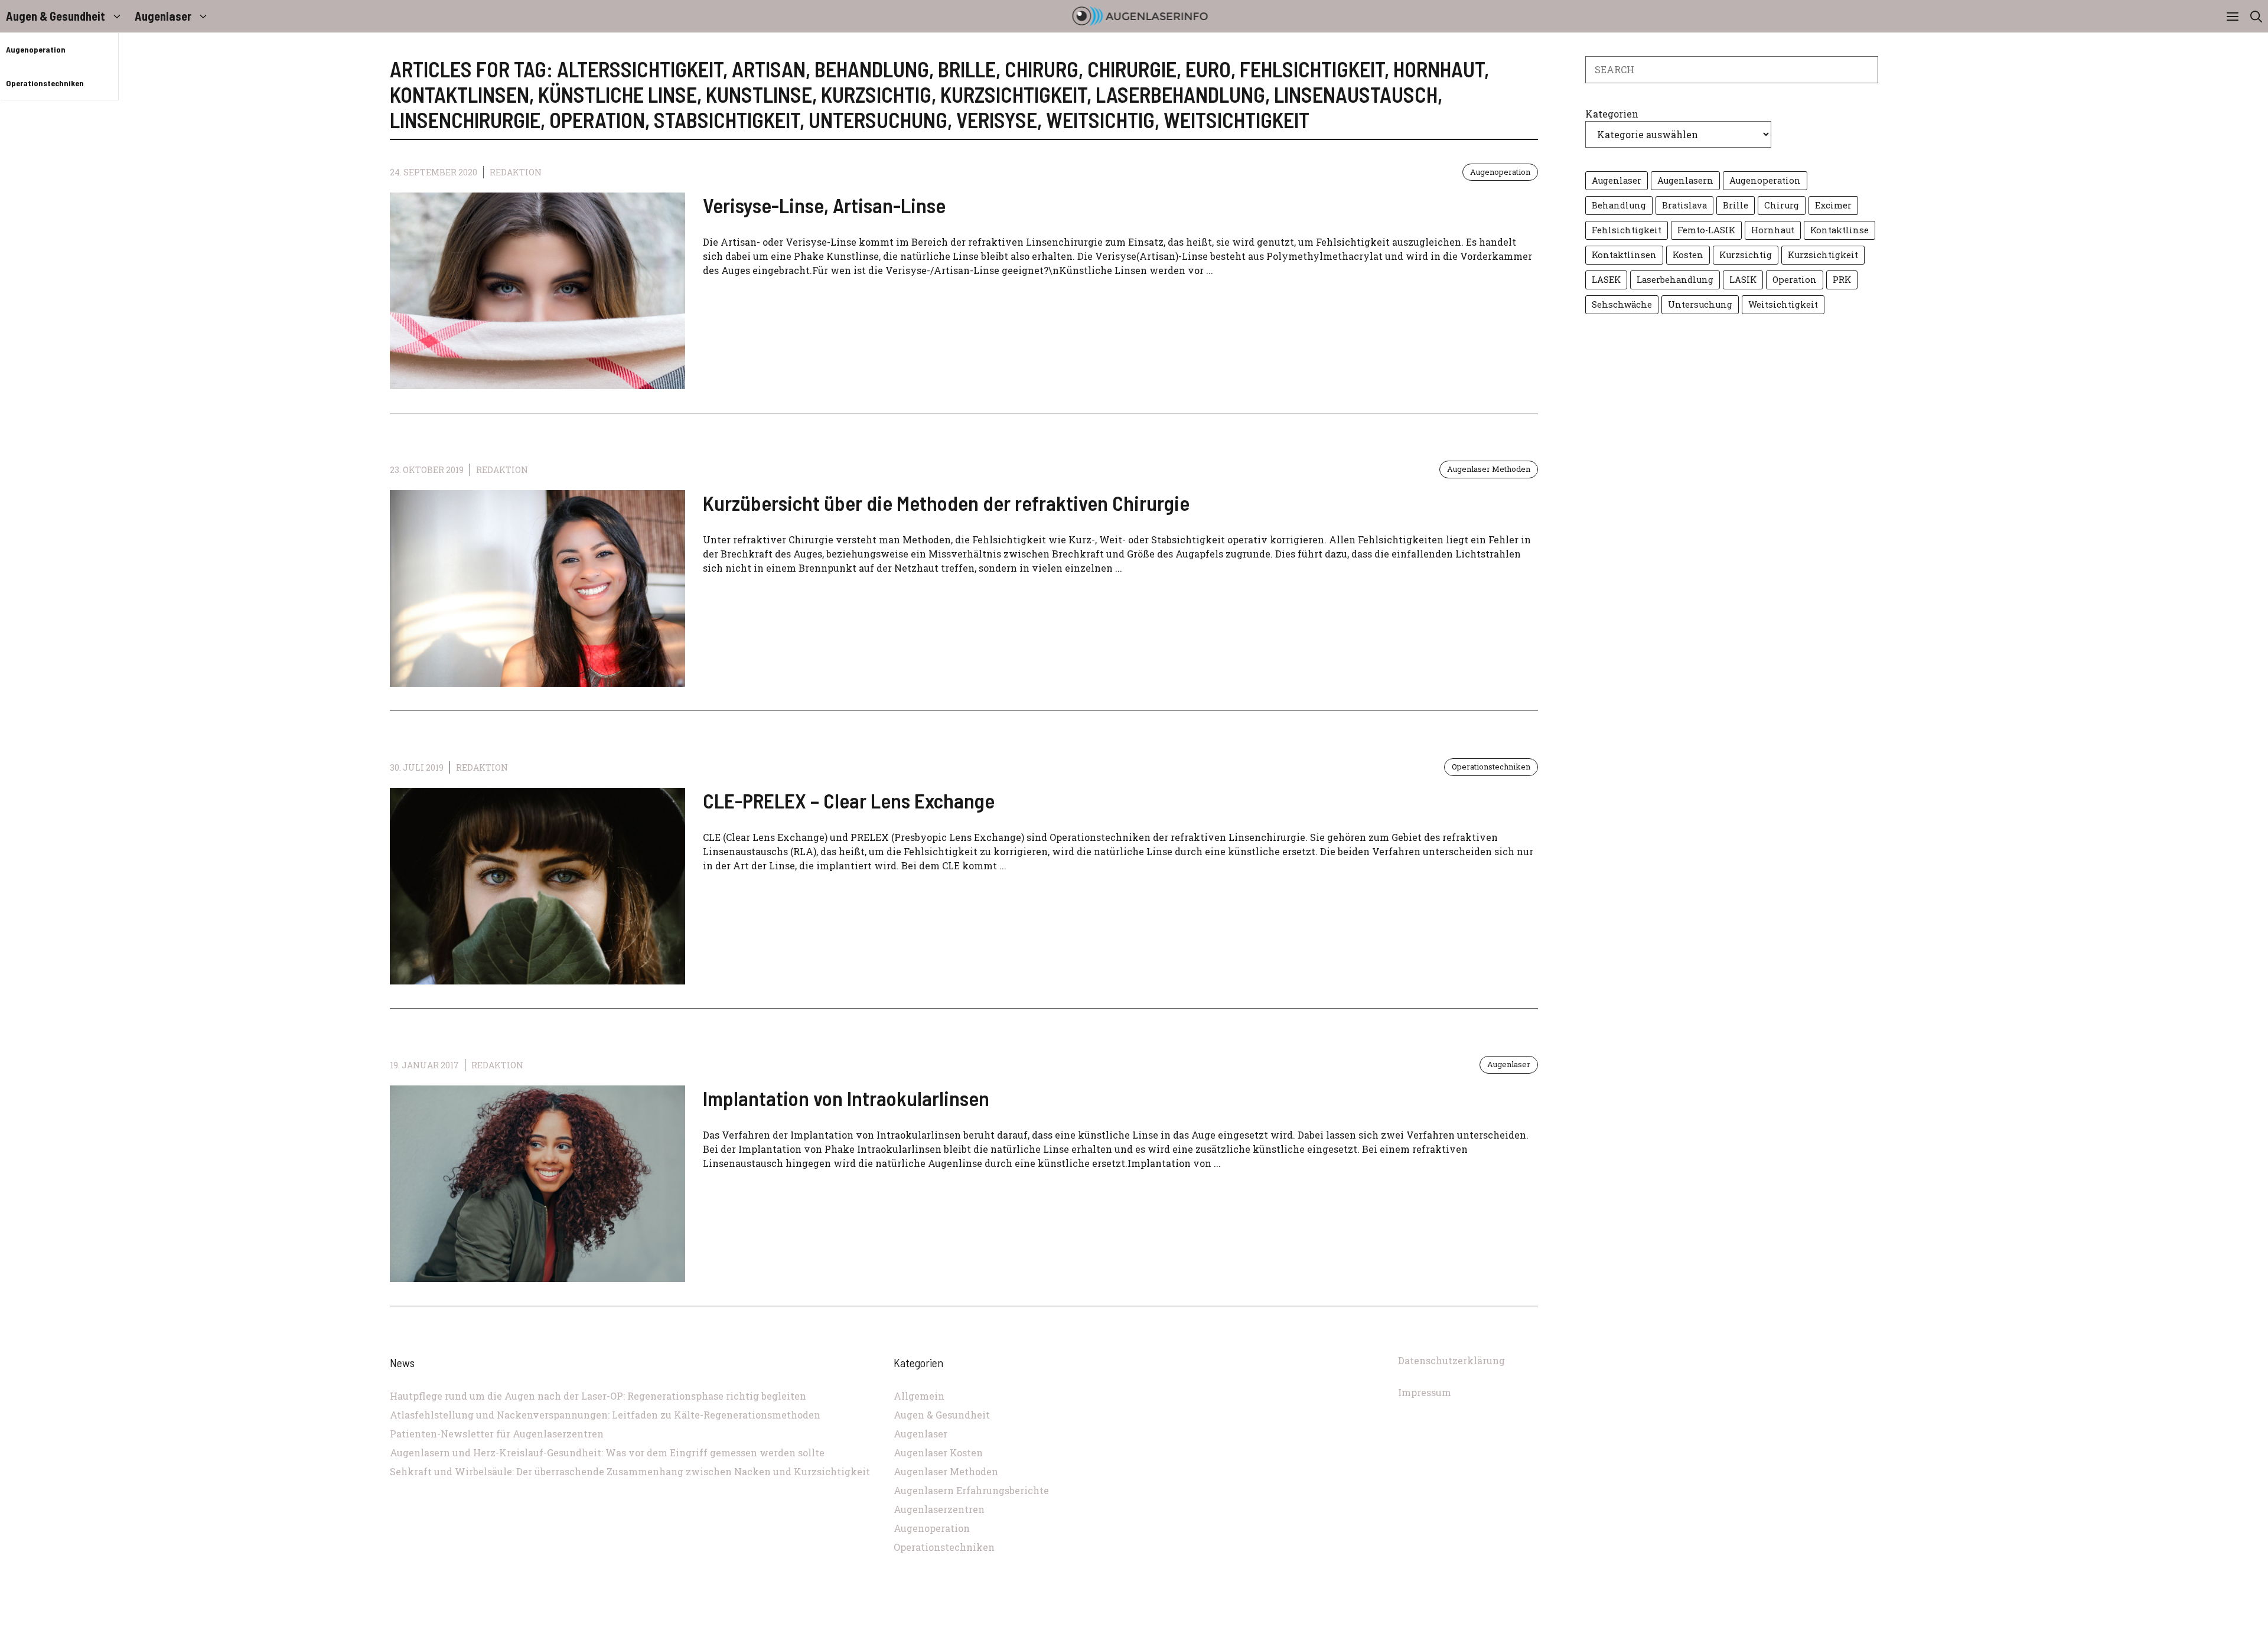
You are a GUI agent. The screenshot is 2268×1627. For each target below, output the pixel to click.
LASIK (1743, 280)
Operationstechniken (45, 83)
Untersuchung (1700, 304)
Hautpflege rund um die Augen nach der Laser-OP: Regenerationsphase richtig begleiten (598, 1396)
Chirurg (1782, 205)
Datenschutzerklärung (1451, 1360)
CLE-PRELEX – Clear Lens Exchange (849, 800)
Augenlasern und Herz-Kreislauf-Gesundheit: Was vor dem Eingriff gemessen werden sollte (607, 1452)
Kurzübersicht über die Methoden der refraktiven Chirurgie (946, 503)
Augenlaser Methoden (1489, 469)
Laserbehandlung (1675, 280)
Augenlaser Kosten (938, 1452)
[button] (2256, 16)
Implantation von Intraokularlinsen (846, 1098)
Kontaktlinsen (1624, 255)
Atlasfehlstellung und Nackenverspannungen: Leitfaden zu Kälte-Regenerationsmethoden (605, 1415)
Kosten (1688, 255)
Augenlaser (163, 16)
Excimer (1833, 205)
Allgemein (919, 1396)
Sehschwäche (1622, 304)
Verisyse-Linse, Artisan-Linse (824, 205)
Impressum (1425, 1392)
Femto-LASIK (1706, 230)
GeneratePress (1213, 1620)
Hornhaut (1773, 230)
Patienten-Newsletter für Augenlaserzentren (497, 1434)
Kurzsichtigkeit (1823, 255)
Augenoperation (36, 49)
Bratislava (1684, 205)
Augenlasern (1685, 180)
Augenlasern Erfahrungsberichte (971, 1490)
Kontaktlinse (1840, 230)
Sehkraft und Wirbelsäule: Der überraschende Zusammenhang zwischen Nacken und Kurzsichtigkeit (630, 1471)
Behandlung (1619, 205)
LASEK (1606, 280)
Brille (1736, 205)
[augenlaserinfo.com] (1140, 16)
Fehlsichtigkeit (1627, 230)
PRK (1842, 280)
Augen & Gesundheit (56, 16)
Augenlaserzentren (939, 1509)
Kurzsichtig (1746, 255)
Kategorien (1612, 114)
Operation (1795, 280)
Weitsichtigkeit (1783, 304)
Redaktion (516, 172)
